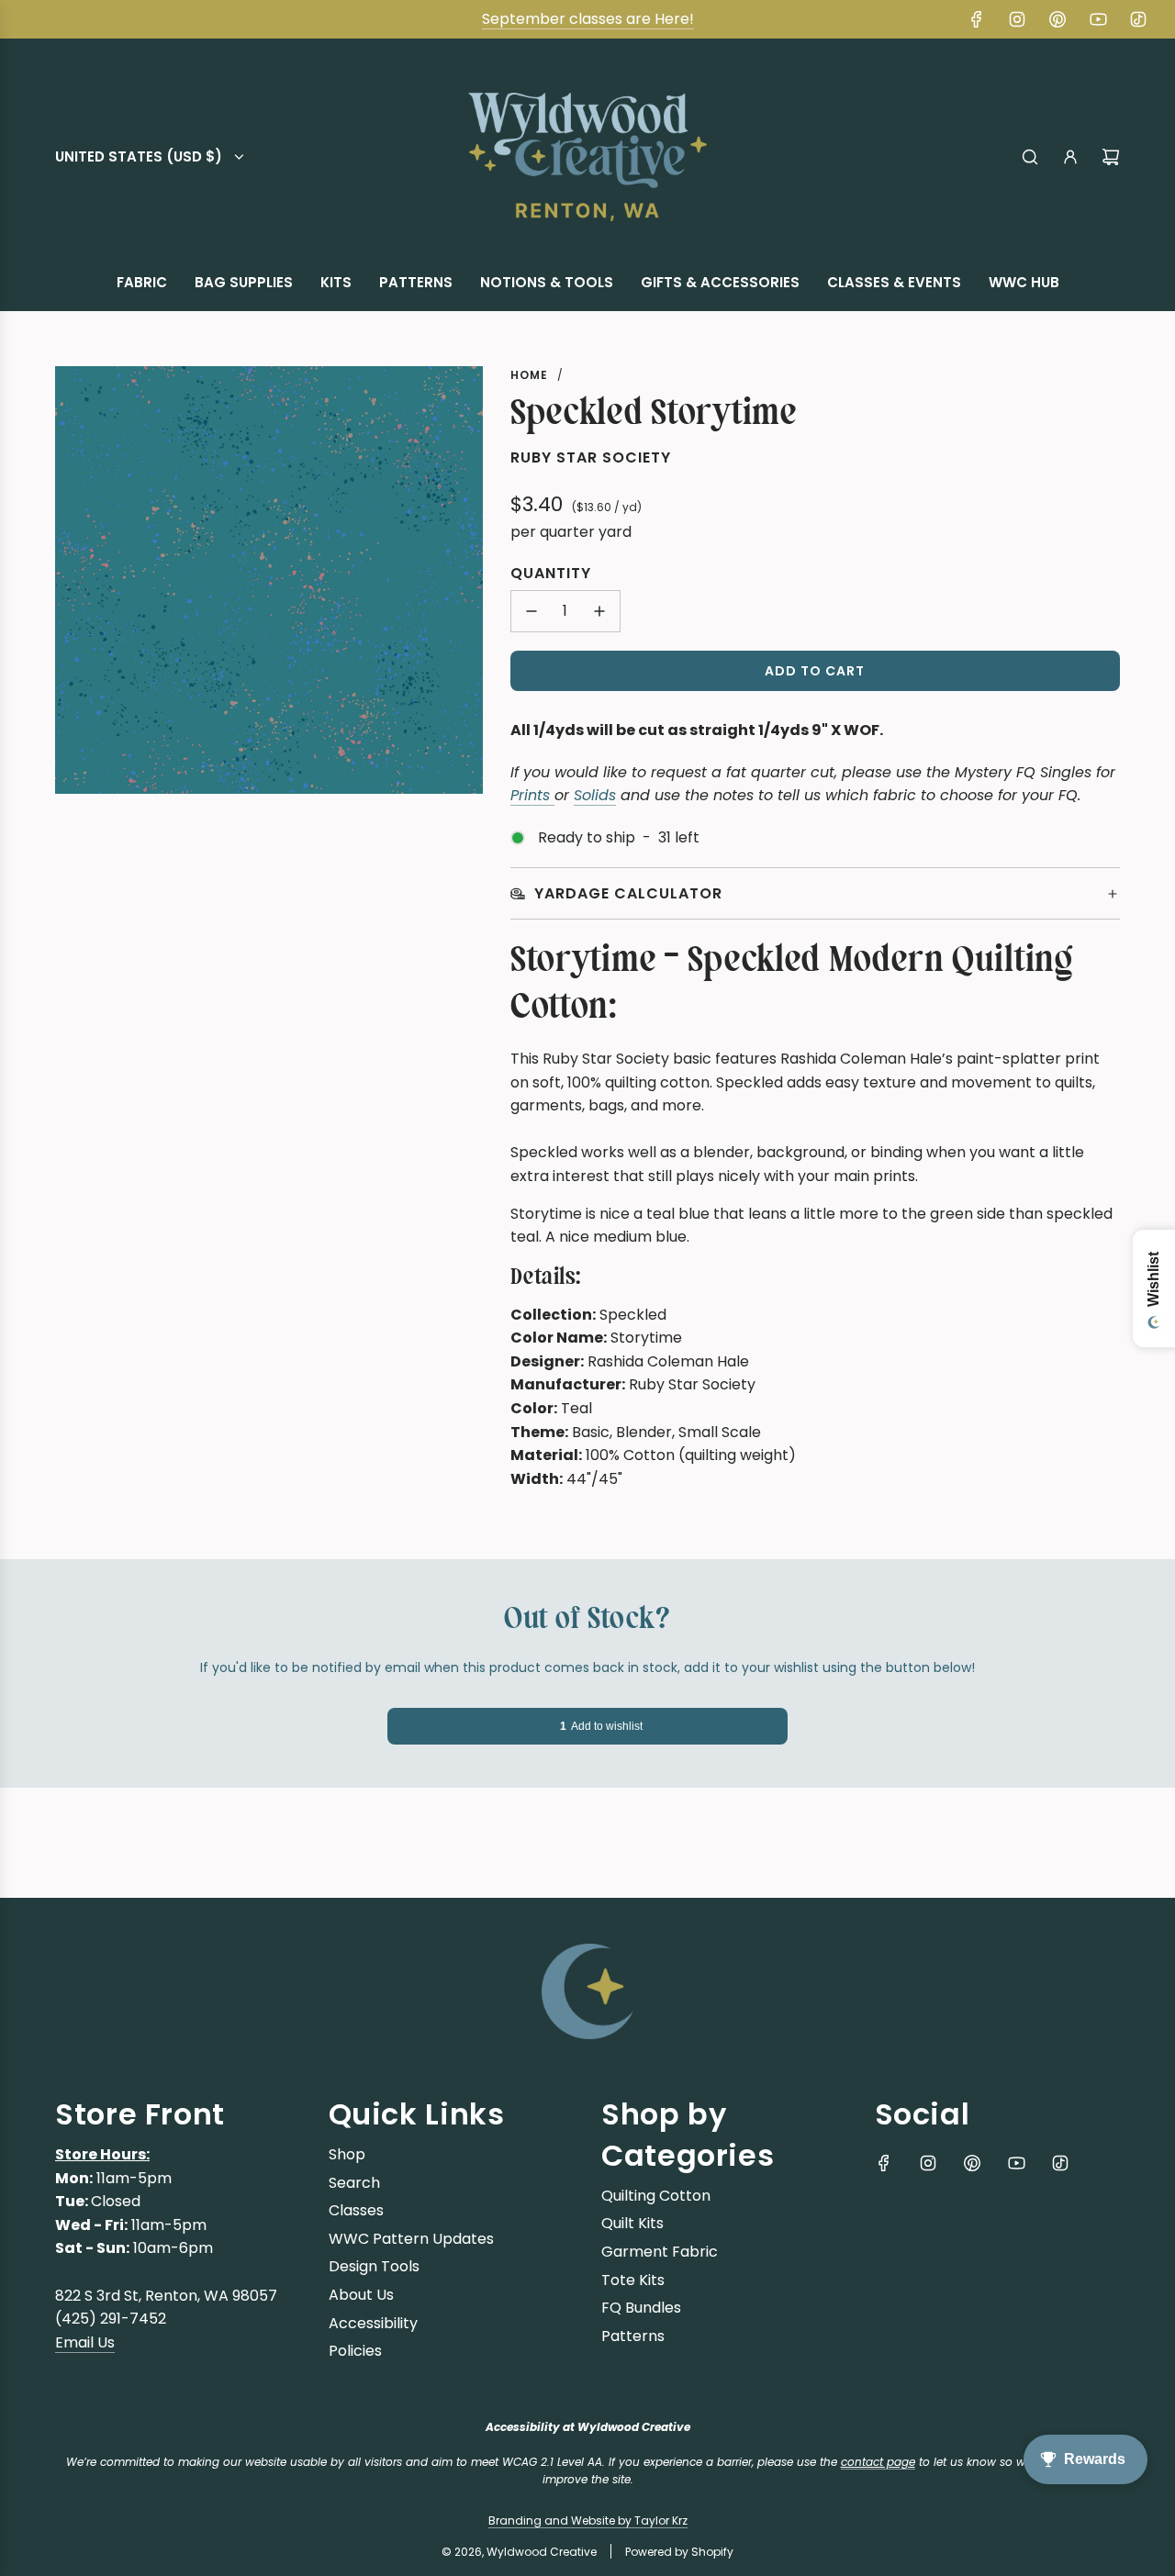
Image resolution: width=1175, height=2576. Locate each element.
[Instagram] (1017, 19)
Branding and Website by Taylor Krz (588, 2520)
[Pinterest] (1057, 19)
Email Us (85, 2342)
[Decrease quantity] (532, 611)
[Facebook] (977, 19)
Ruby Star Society (591, 457)
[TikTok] (1138, 19)
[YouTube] (1098, 19)
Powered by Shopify (679, 2552)
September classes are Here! (588, 19)
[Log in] (1070, 157)
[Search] (1030, 157)
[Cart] (1111, 157)
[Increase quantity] (599, 611)
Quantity (551, 573)
